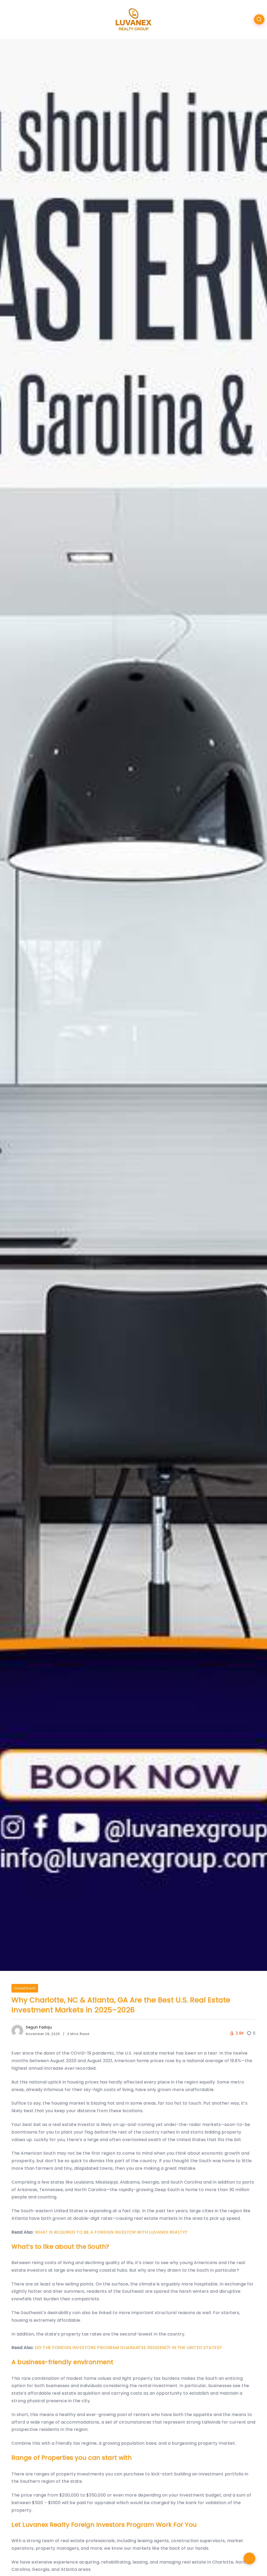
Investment (25, 1988)
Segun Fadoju (39, 2027)
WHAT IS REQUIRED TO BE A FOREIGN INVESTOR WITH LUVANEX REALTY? (111, 2232)
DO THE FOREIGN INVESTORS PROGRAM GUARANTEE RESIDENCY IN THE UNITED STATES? (128, 2348)
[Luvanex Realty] (134, 19)
